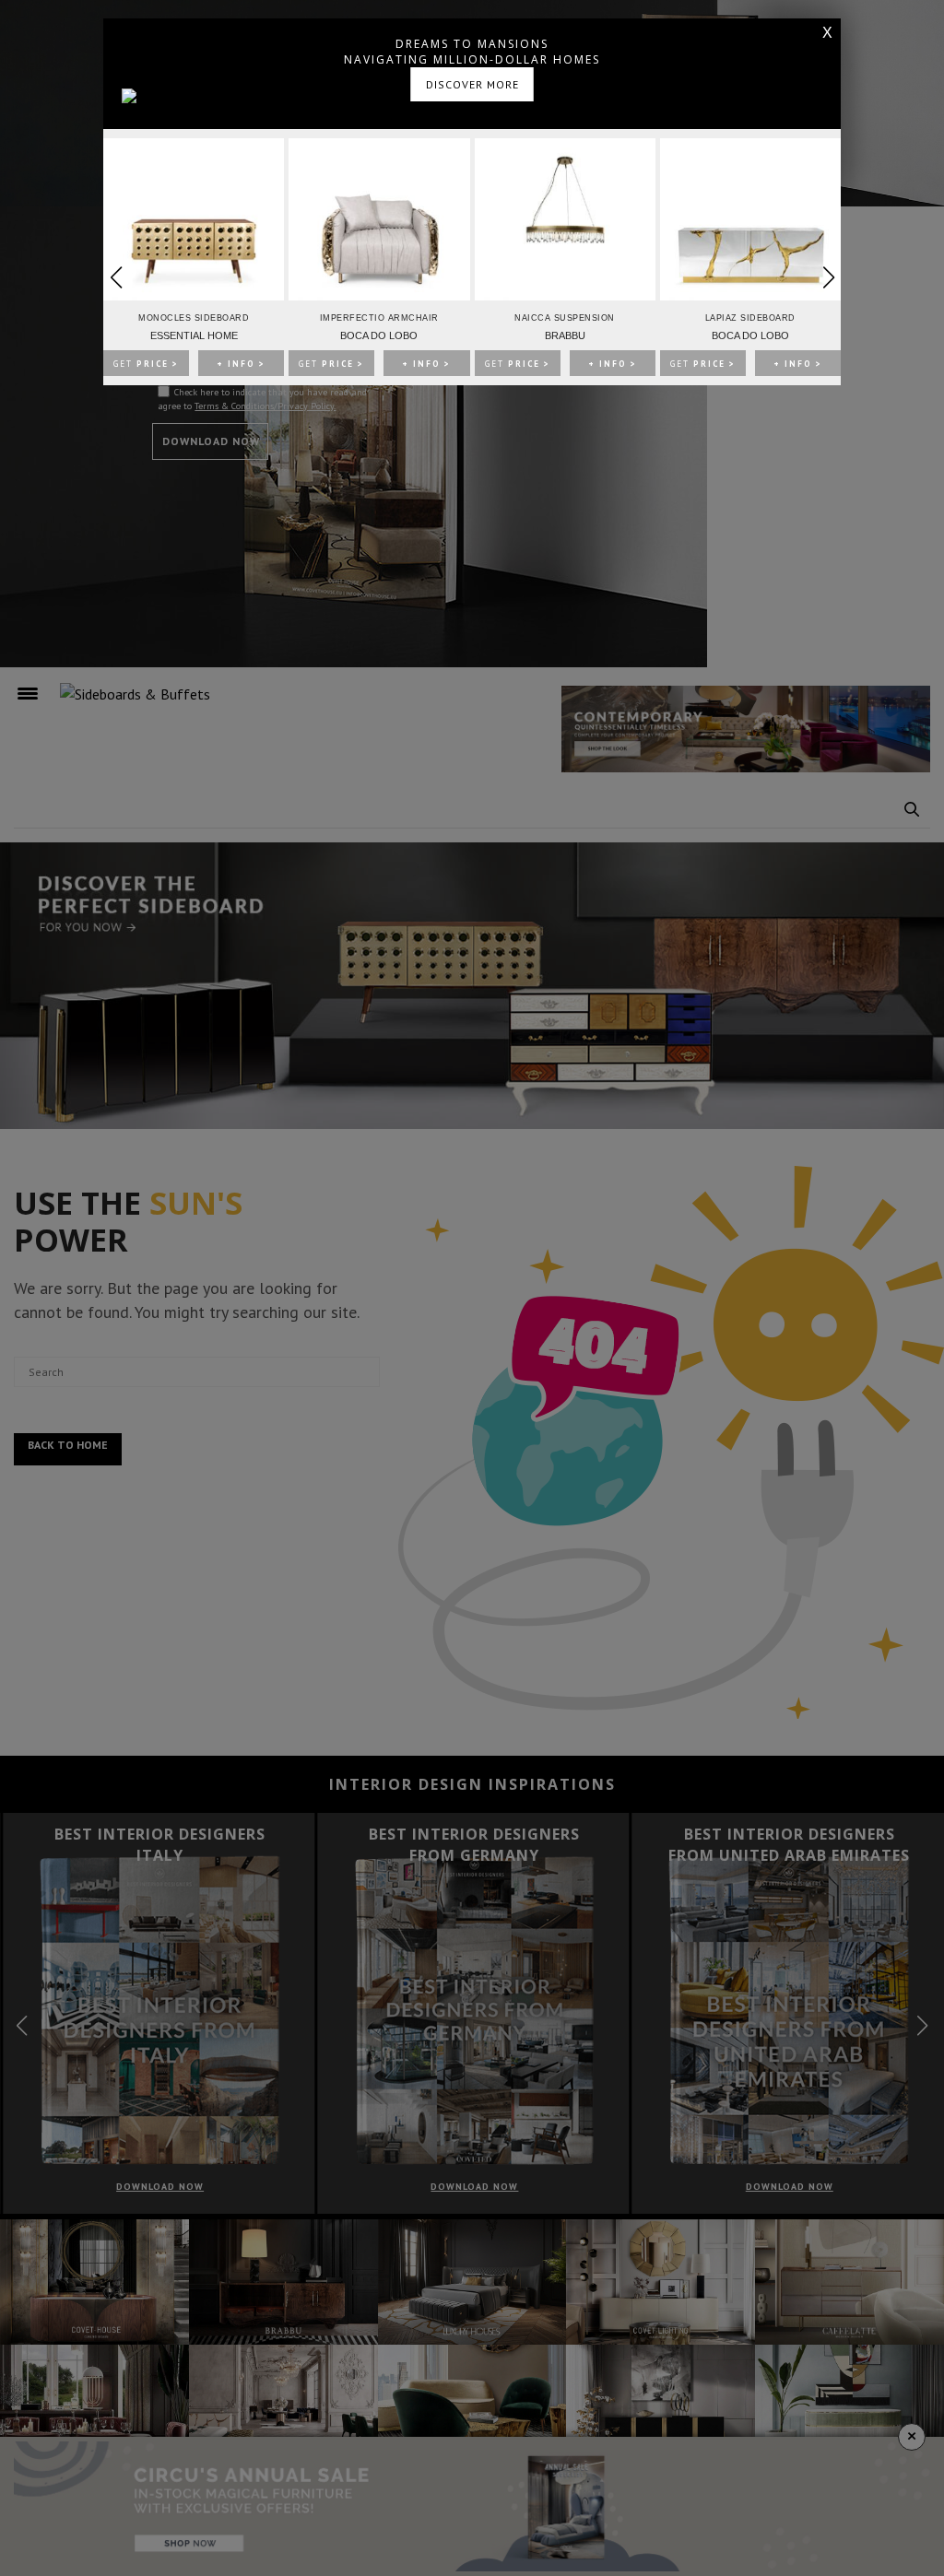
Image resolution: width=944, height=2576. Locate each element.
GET (146, 364)
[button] (828, 277)
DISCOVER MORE (472, 84)
